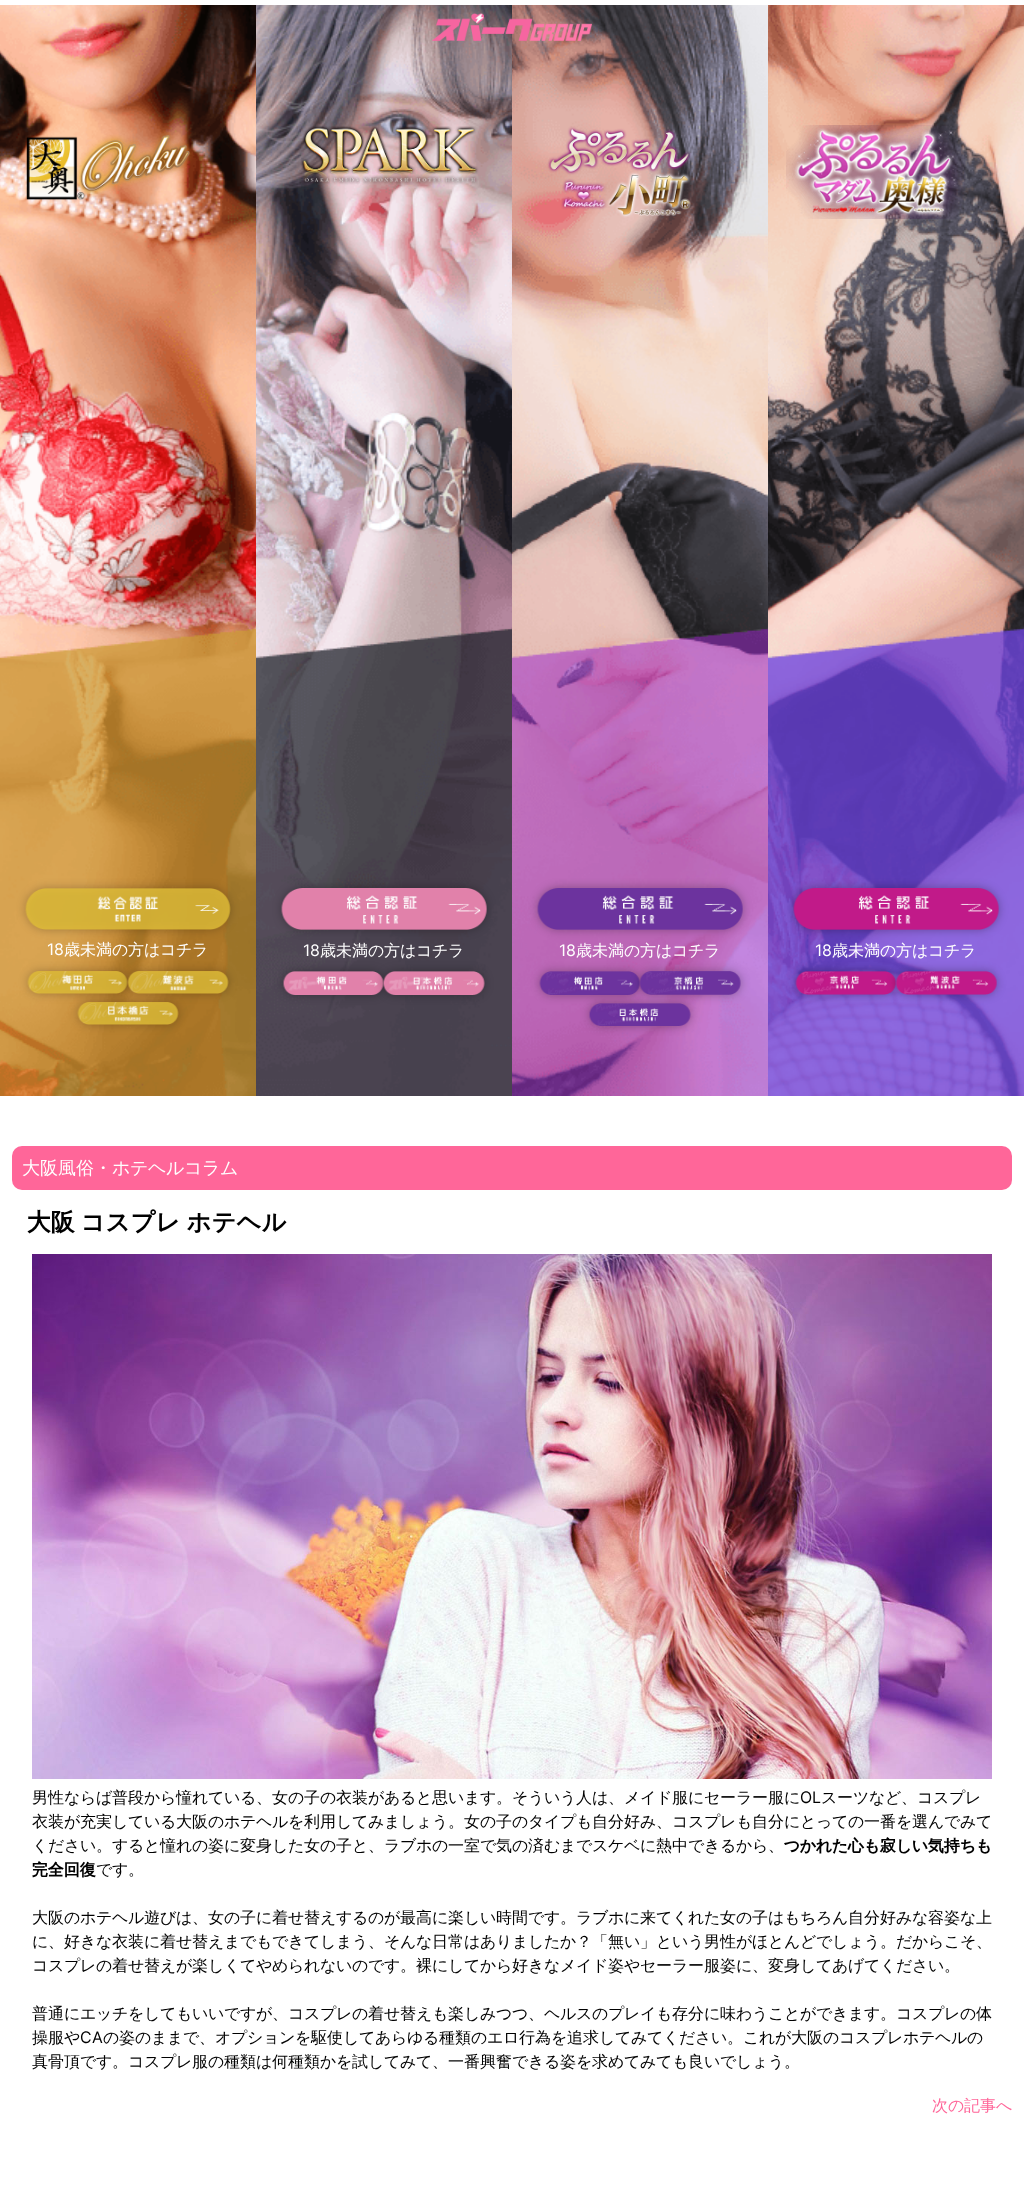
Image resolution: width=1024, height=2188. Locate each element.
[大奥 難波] (178, 988)
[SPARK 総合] (384, 924)
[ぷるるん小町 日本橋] (640, 1020)
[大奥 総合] (128, 924)
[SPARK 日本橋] (434, 989)
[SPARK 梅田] (334, 989)
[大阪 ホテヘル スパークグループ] (512, 31)
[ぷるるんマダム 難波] (946, 989)
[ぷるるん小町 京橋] (690, 989)
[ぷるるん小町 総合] (640, 924)
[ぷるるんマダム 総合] (896, 924)
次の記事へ (972, 2105)
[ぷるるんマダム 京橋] (846, 989)
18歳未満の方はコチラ (127, 949)
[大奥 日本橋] (128, 1019)
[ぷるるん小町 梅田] (590, 989)
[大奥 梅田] (78, 988)
